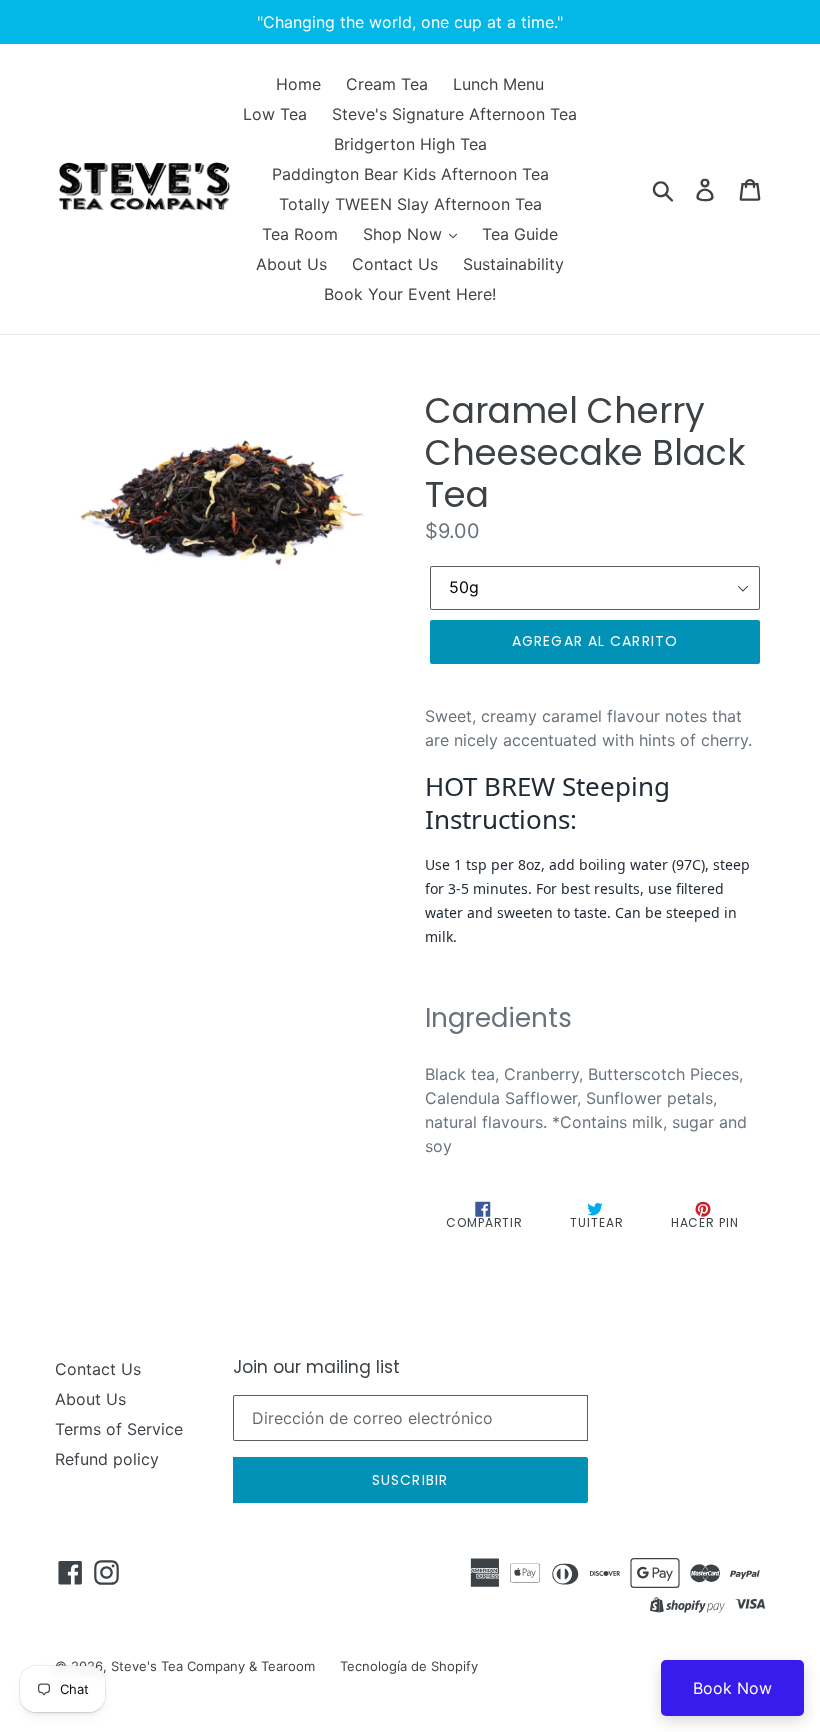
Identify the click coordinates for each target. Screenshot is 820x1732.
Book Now (732, 1688)
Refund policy (107, 1459)
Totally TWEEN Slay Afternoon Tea (410, 204)
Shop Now (405, 234)
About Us (291, 264)
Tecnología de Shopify (409, 1666)
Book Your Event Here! (410, 294)
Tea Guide (520, 234)
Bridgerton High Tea (410, 144)
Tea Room (300, 234)
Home (298, 84)
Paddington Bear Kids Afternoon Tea (410, 174)
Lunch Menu (498, 84)
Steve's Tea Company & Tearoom (213, 1666)
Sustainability (513, 264)
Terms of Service (119, 1429)
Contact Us (395, 264)
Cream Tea (387, 84)
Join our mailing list (316, 1367)
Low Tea (275, 114)
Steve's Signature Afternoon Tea (454, 114)
